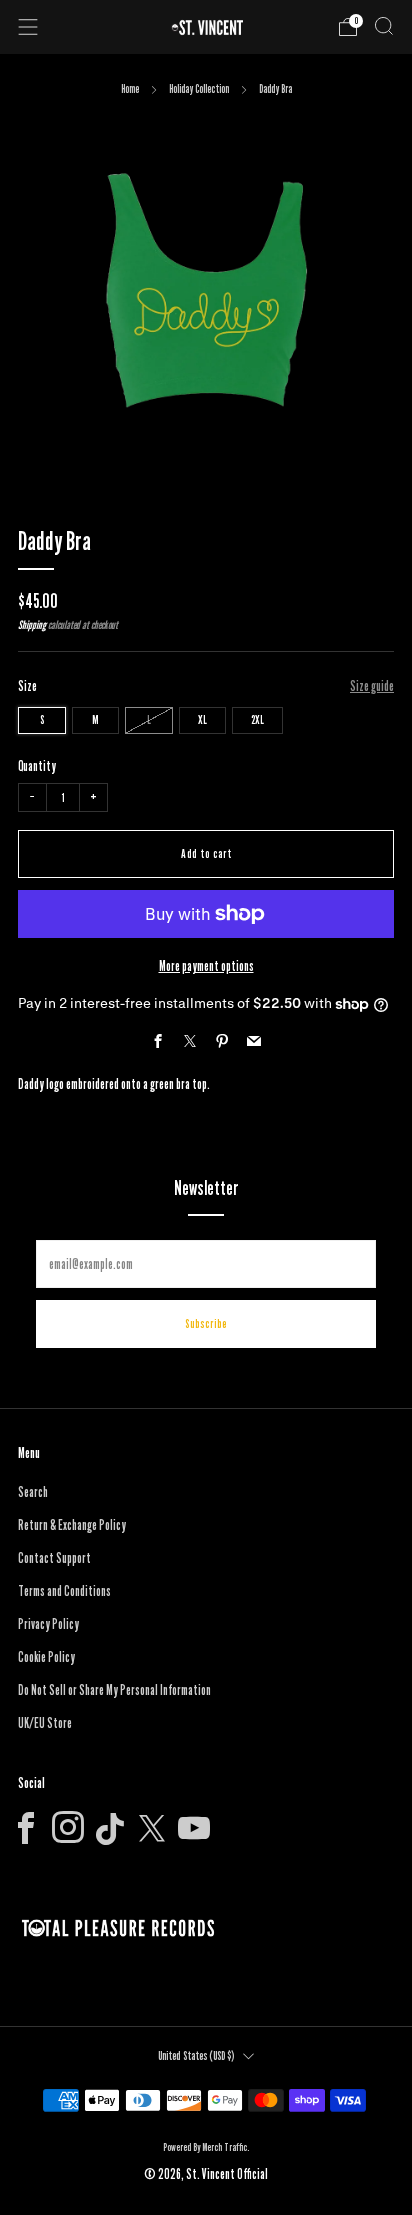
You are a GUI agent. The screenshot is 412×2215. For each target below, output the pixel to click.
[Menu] (28, 27)
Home (130, 89)
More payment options (206, 966)
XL (202, 719)
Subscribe (206, 1323)
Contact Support (54, 1558)
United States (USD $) (196, 2055)
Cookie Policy (46, 1657)
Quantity (37, 766)
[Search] (384, 26)
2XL (257, 719)
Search (33, 1492)
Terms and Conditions (64, 1591)
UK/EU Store (45, 1723)
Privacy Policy (48, 1624)
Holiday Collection (199, 89)
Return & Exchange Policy (72, 1525)
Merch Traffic (224, 2147)
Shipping (32, 625)
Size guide (372, 686)
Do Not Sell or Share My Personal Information (114, 1690)
